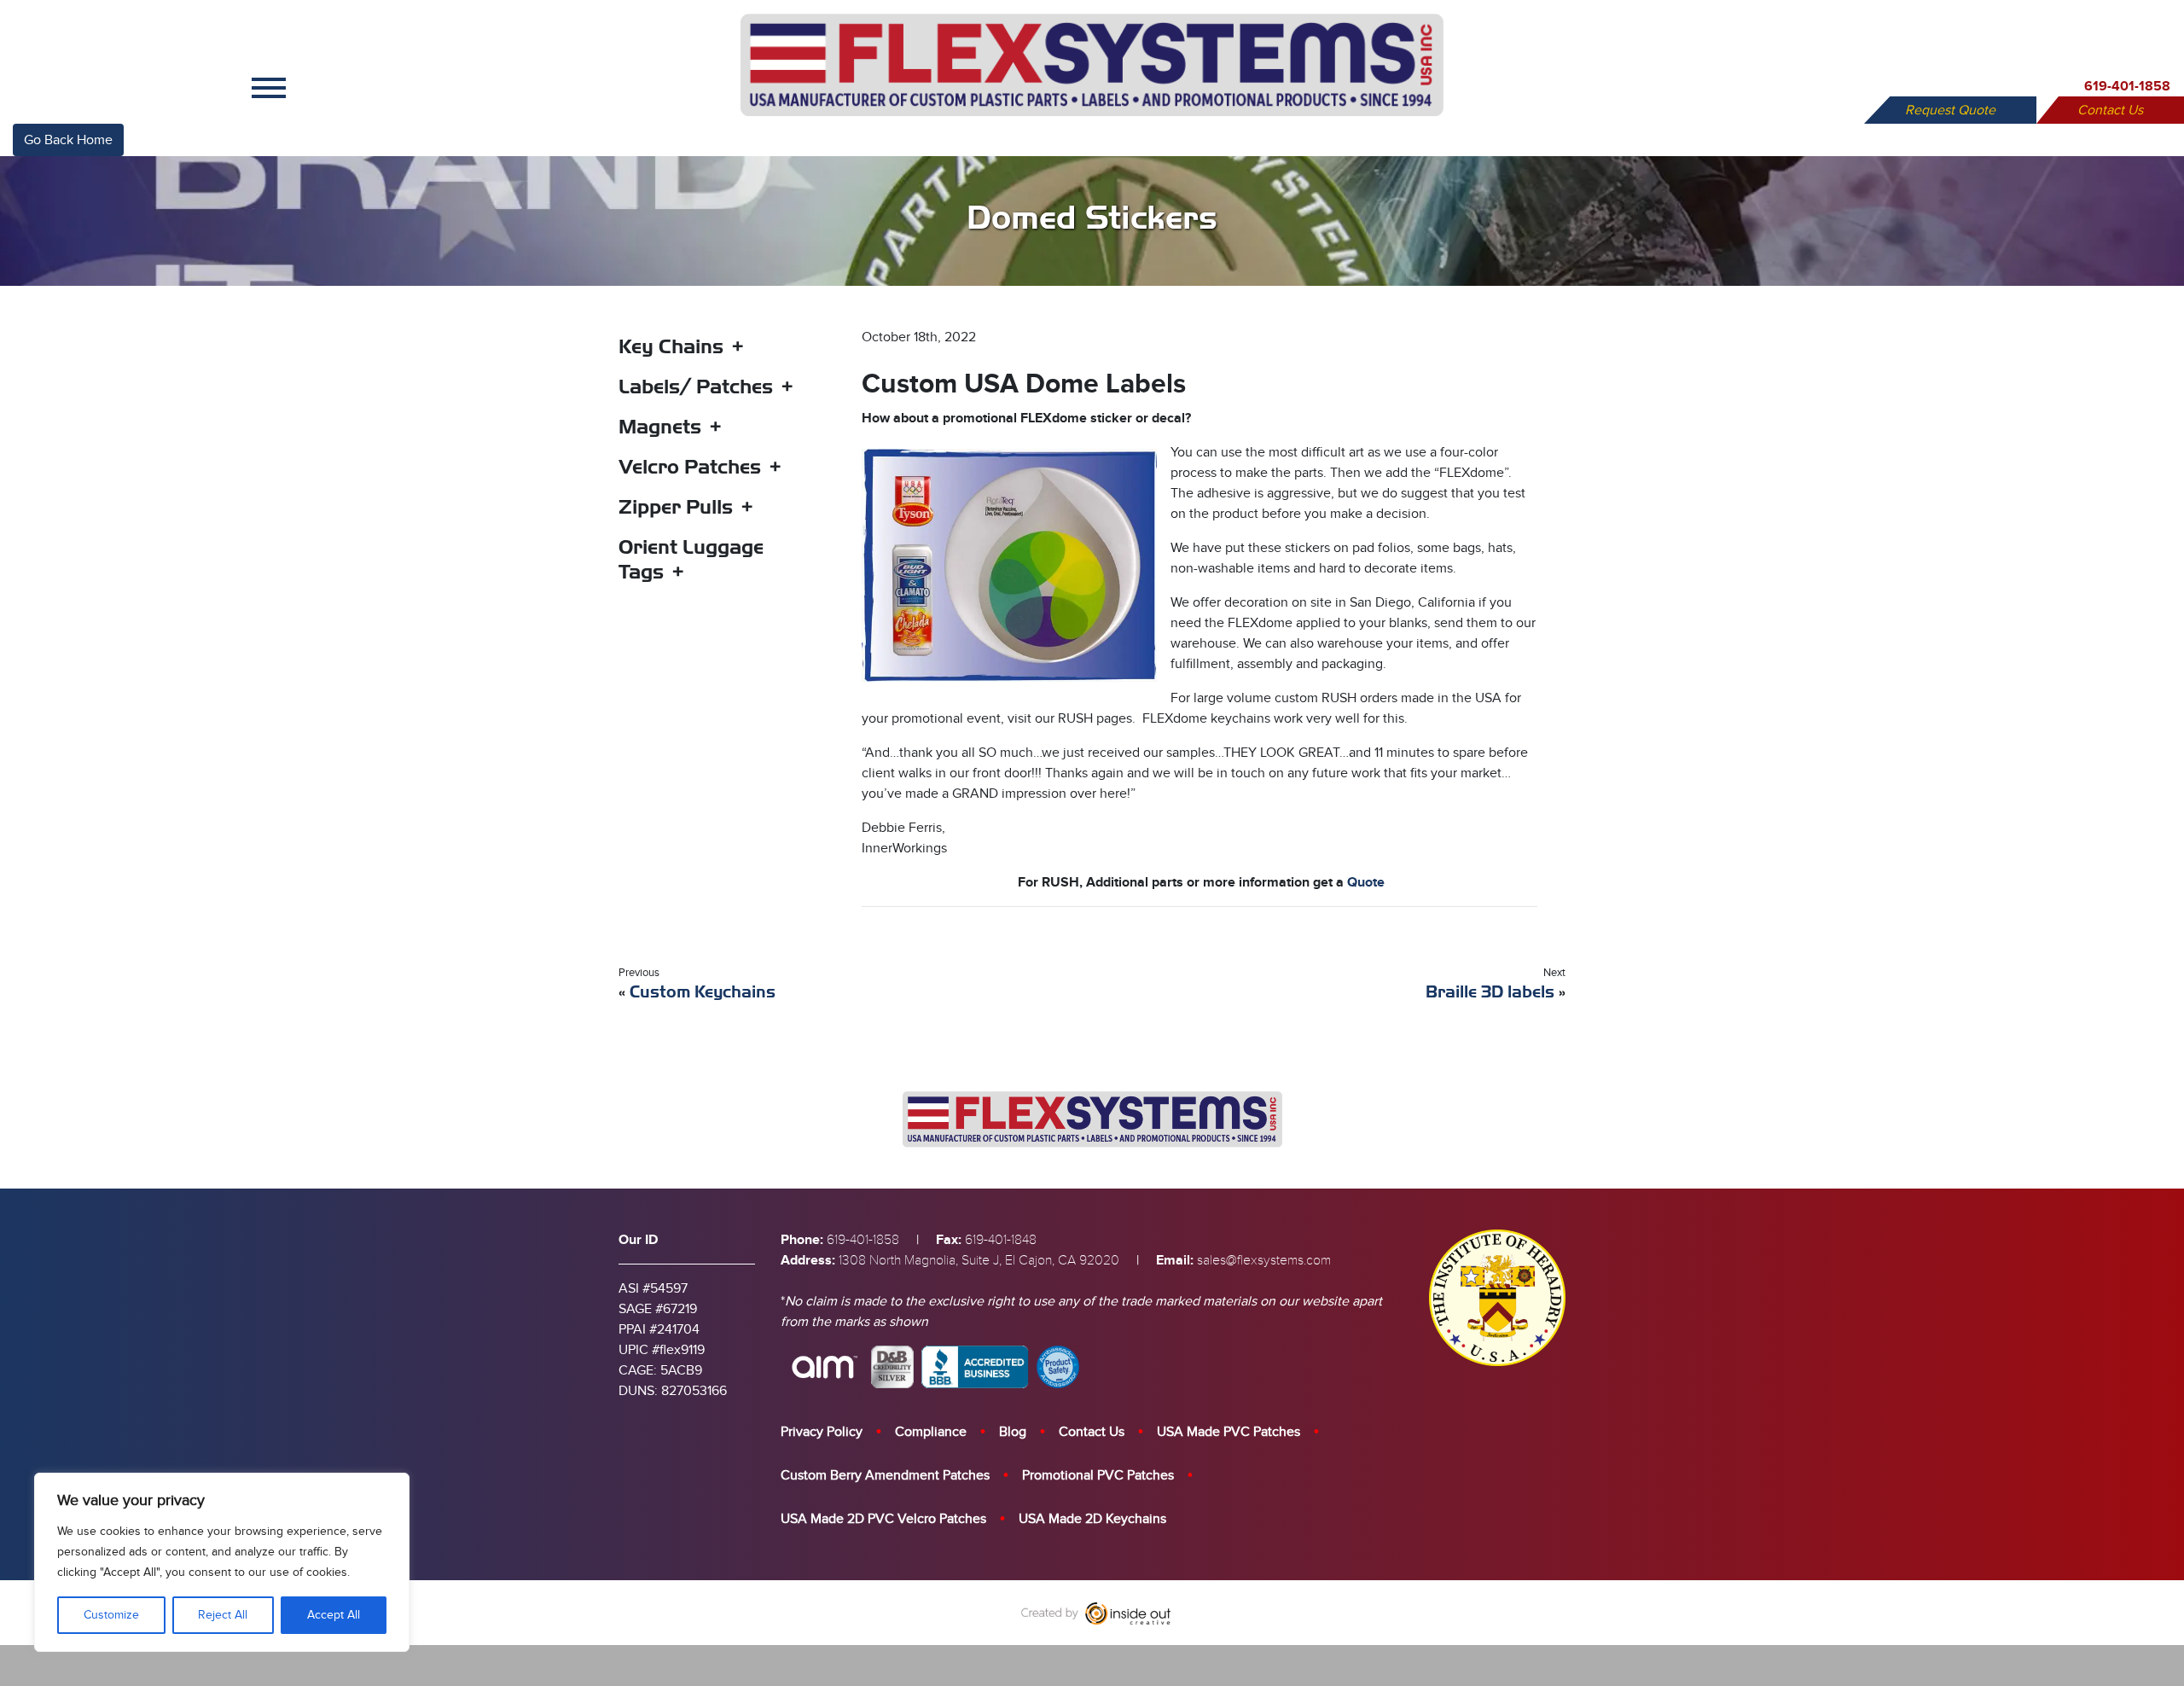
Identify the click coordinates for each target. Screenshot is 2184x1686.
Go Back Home (68, 140)
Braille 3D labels (1490, 992)
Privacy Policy (822, 1432)
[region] (222, 1562)
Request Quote (1950, 110)
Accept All (334, 1615)
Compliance (931, 1432)
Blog (1013, 1432)
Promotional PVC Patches (1098, 1475)
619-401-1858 (2127, 86)
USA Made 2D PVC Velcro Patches (883, 1519)
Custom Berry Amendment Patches (885, 1475)
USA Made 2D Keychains (1092, 1519)
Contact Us (2110, 110)
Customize (111, 1615)
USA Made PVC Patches (1228, 1432)
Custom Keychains (703, 992)
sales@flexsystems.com (1264, 1260)
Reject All (223, 1615)
